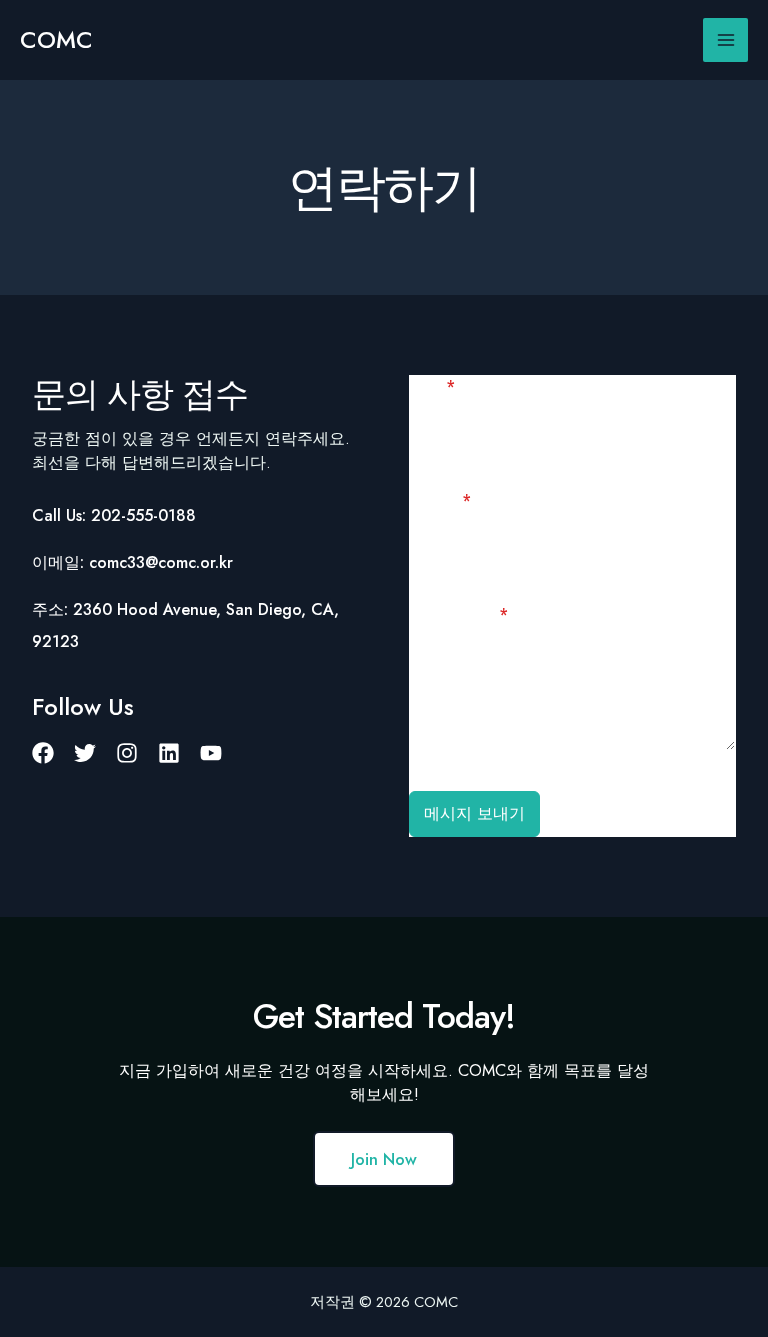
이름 (432, 386)
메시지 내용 (458, 614)
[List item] (43, 753)
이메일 (440, 500)
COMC (56, 40)
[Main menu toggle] (725, 40)
